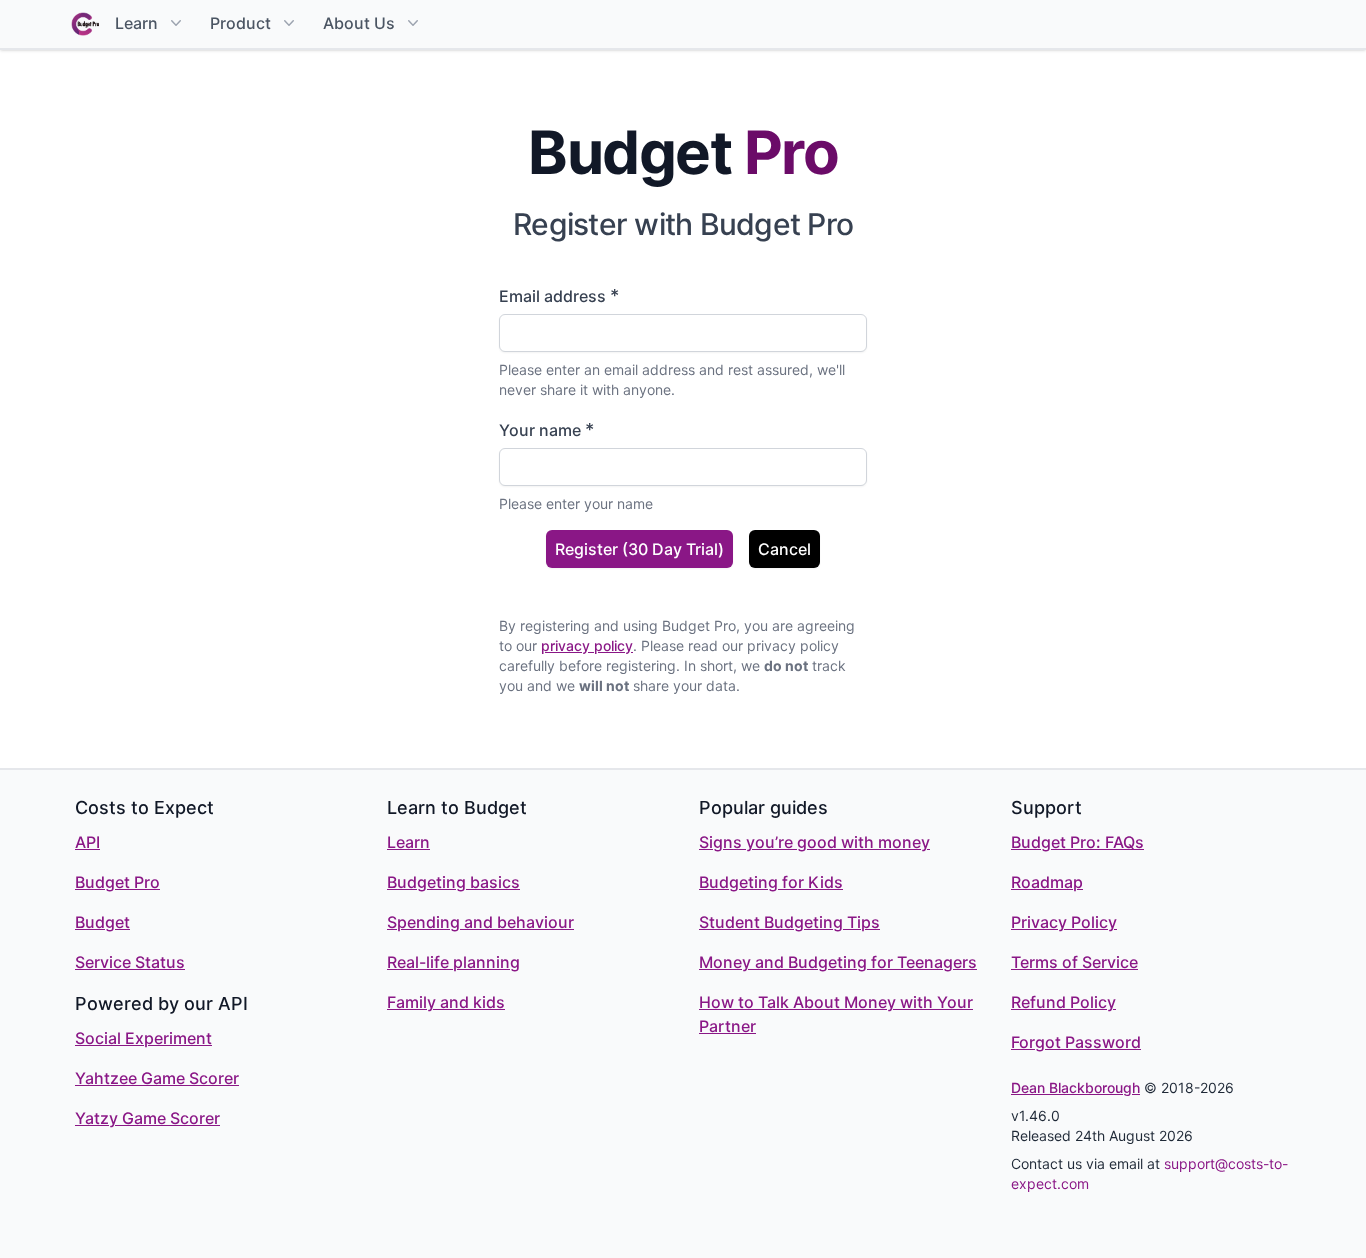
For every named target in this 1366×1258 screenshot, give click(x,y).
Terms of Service (1074, 962)
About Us (359, 23)
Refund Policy (1063, 1002)
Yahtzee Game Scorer (157, 1078)
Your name (546, 429)
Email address (559, 295)
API (87, 842)
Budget (102, 922)
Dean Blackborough (1075, 1087)
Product (240, 23)
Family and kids (446, 1002)
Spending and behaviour (480, 922)
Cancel (784, 549)
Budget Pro (117, 882)
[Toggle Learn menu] (174, 23)
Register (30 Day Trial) (639, 549)
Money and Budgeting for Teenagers (838, 962)
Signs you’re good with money (814, 842)
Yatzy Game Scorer (147, 1118)
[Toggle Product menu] (287, 23)
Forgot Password (1076, 1042)
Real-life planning (453, 962)
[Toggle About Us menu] (411, 23)
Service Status (130, 962)
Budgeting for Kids (771, 882)
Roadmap (1047, 882)
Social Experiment (143, 1038)
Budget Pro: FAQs (1077, 842)
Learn (136, 23)
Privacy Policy (1064, 922)
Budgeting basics (453, 882)
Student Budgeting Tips (789, 922)
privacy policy (587, 645)
